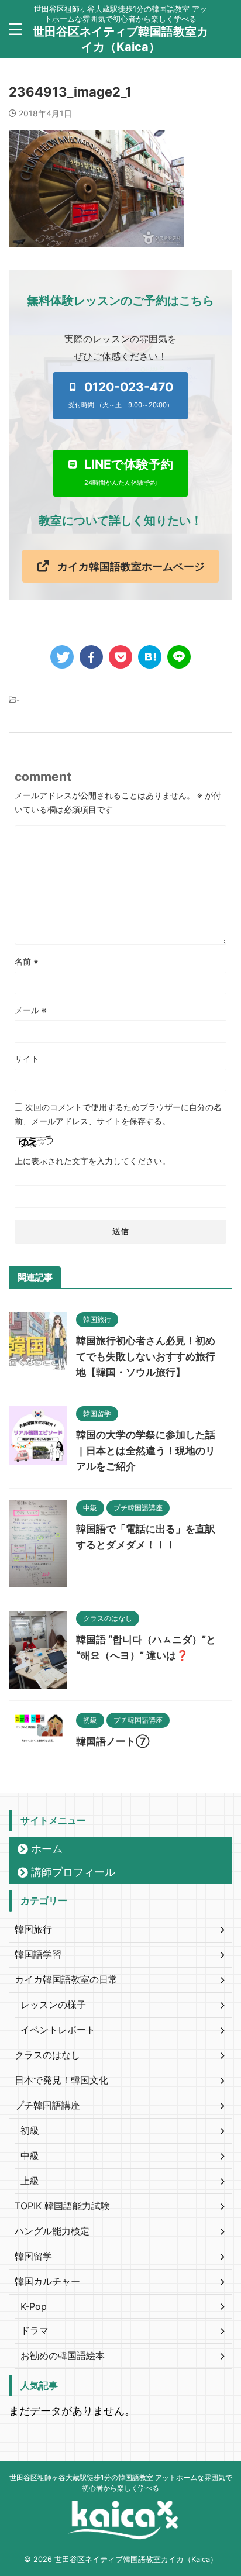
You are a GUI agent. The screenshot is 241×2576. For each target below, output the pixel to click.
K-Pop (34, 2306)
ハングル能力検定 (52, 2231)
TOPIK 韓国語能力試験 (62, 2206)
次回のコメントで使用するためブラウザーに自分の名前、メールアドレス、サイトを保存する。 (118, 1114)
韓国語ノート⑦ (113, 1741)
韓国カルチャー (47, 2281)
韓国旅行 (33, 1929)
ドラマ (35, 2330)
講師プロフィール (73, 1872)
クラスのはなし (47, 2055)
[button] (121, 395)
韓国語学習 (38, 1954)
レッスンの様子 (53, 2005)
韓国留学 (33, 2256)
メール (31, 1010)
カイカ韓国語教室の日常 (66, 1979)
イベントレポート (58, 2030)
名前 (27, 961)
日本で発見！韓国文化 (61, 2080)
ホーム (47, 1849)
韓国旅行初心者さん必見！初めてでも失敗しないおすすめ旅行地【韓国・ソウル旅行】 (146, 1356)
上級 (30, 2181)
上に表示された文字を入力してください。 (92, 1161)
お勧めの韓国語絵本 (63, 2355)
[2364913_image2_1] (150, 657)
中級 (30, 2155)
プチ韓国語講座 (47, 2105)
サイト (27, 1058)
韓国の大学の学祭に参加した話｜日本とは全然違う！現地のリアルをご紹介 (146, 1451)
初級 (30, 2130)
